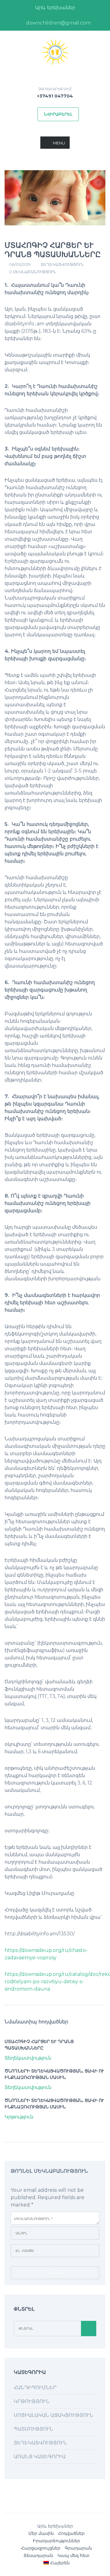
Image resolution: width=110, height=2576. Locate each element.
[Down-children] (55, 52)
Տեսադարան (38, 2555)
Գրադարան (78, 2548)
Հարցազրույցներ (41, 2548)
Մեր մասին (41, 2533)
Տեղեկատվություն (62, 264)
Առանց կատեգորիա (40, 2457)
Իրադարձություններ (57, 2541)
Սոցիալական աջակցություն (53, 2415)
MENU (59, 143)
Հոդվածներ (71, 2533)
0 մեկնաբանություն (33, 272)
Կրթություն (19, 2117)
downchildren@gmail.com (58, 23)
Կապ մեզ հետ (73, 2555)
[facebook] (11, 23)
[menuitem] (57, 2563)
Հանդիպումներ (35, 2388)
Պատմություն (33, 2429)
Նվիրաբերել (58, 114)
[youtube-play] (100, 23)
